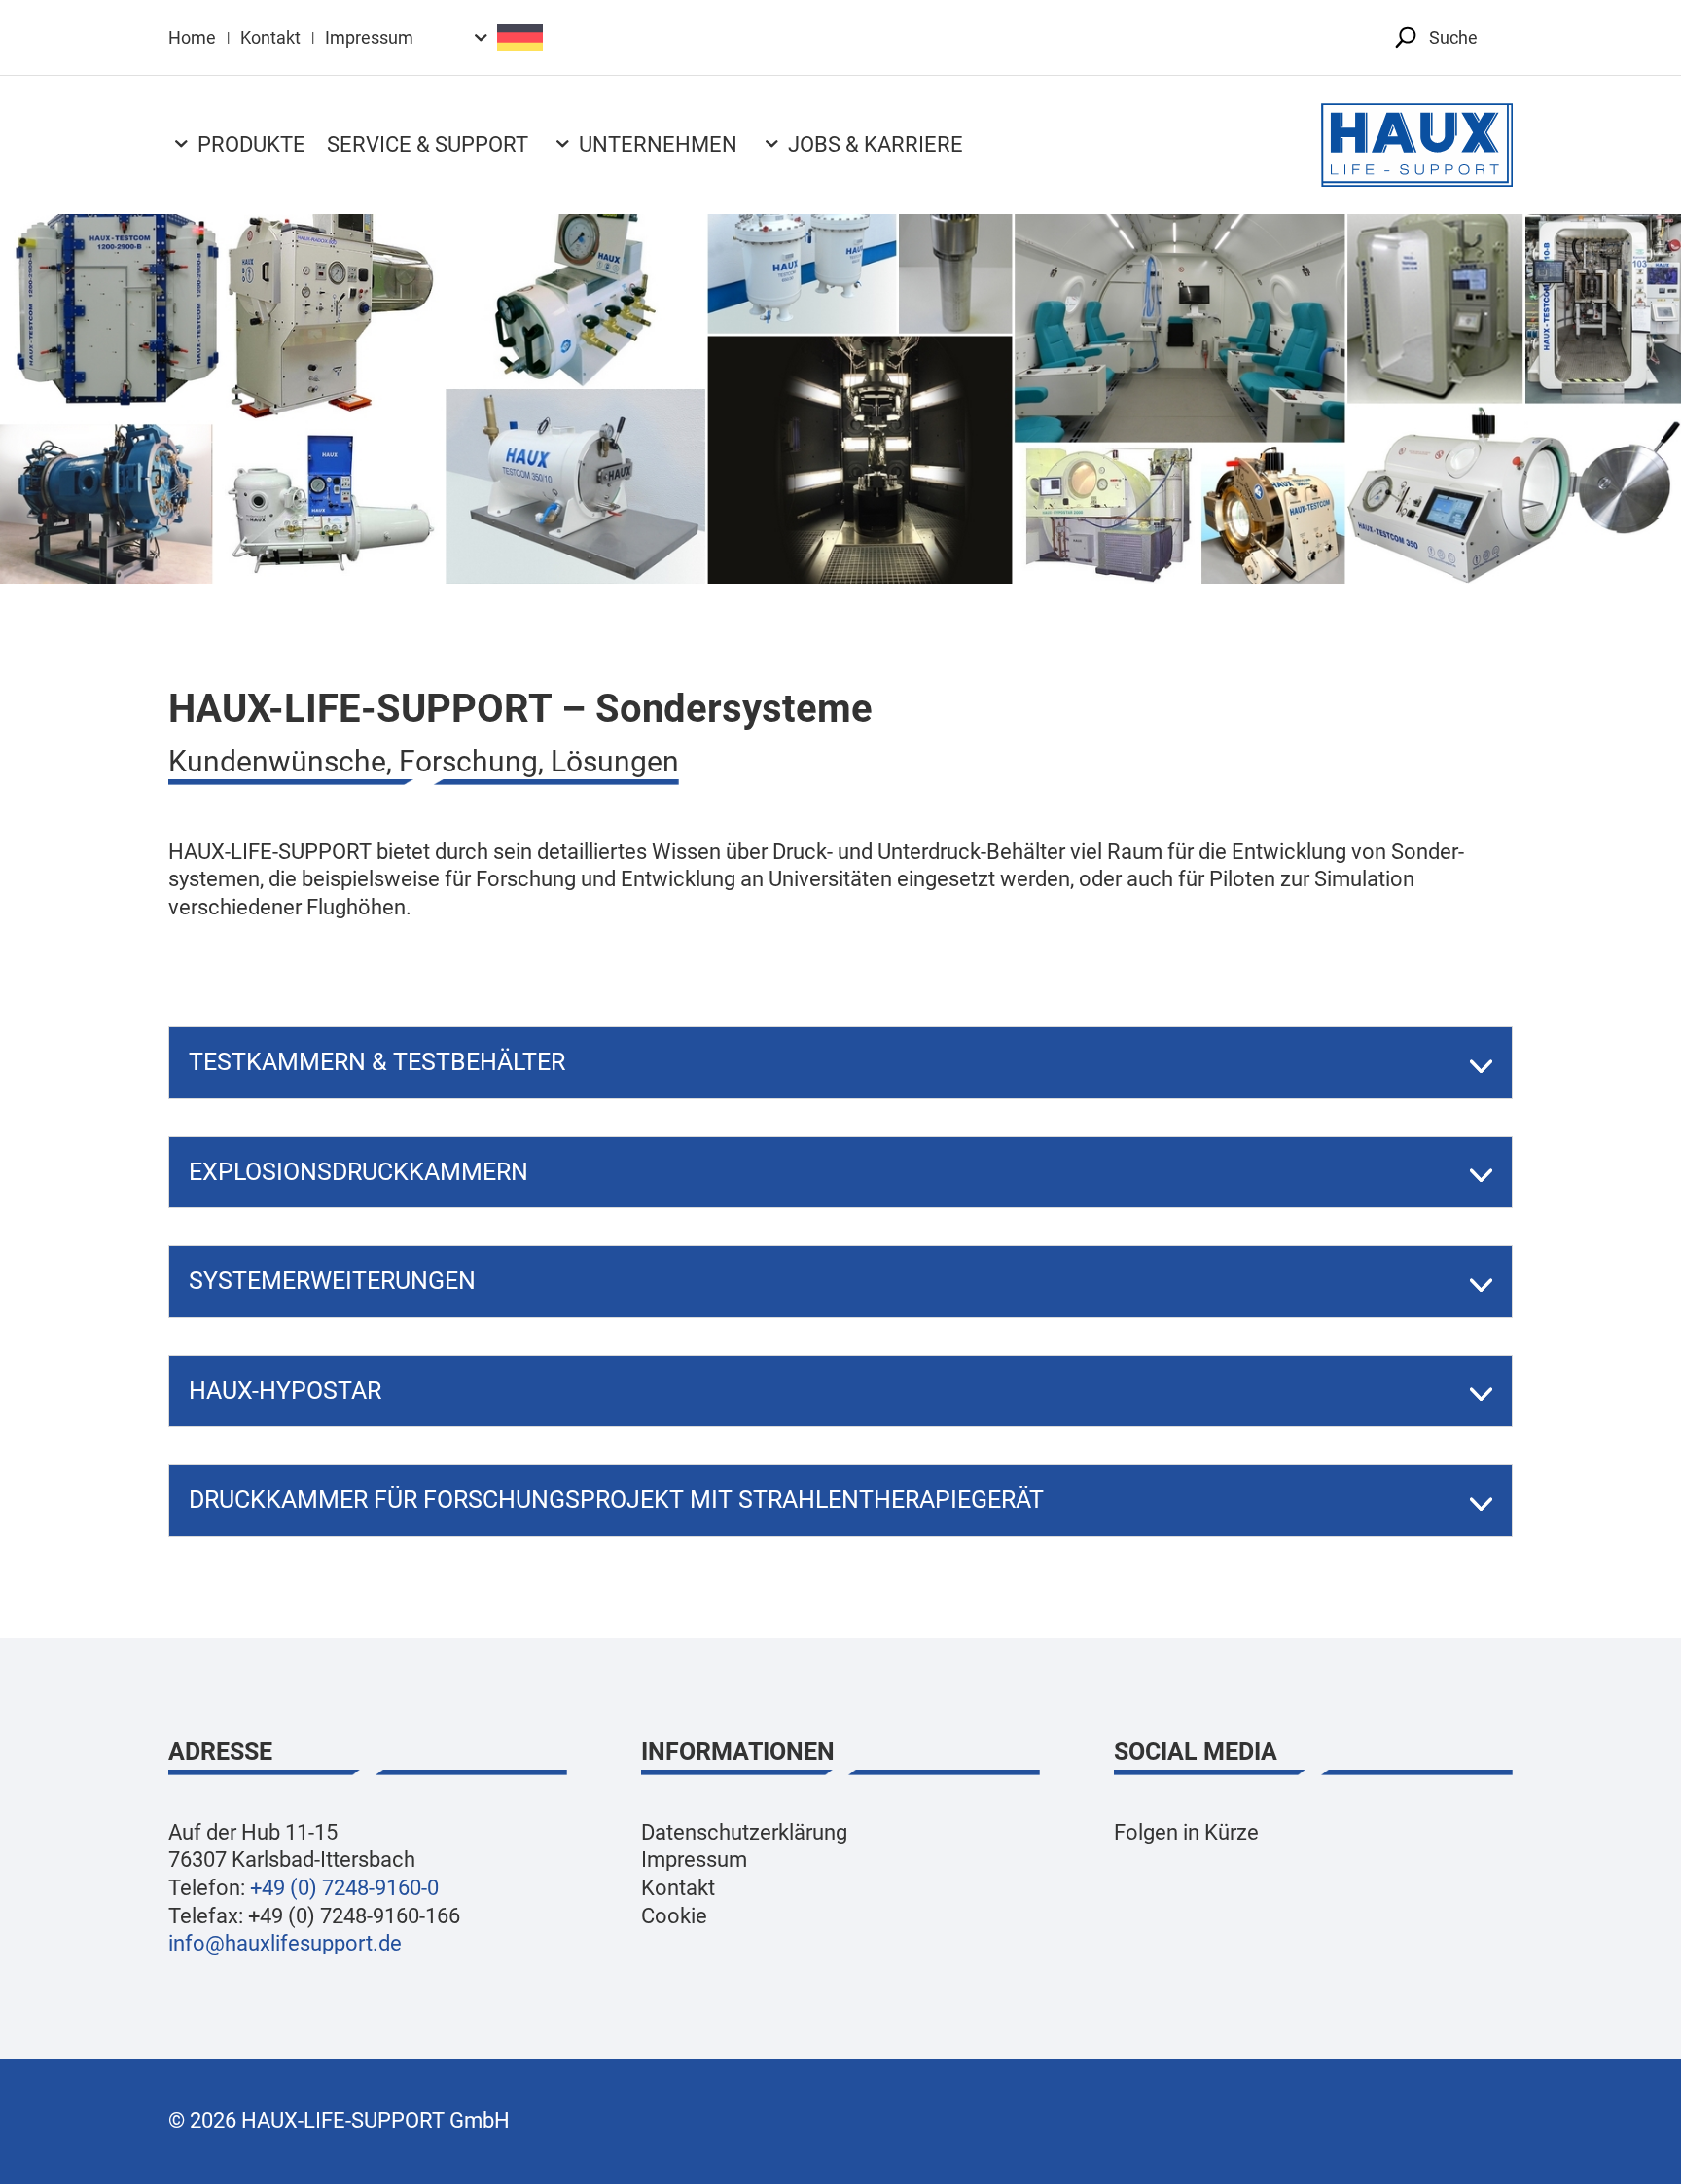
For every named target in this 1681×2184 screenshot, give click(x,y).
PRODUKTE (251, 144)
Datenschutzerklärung (744, 1832)
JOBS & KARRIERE (876, 144)
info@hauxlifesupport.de (285, 1943)
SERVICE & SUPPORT (428, 144)
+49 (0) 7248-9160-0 (344, 1888)
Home (192, 37)
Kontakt (270, 37)
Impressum (369, 37)
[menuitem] (505, 37)
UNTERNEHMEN (658, 144)
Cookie (674, 1916)
